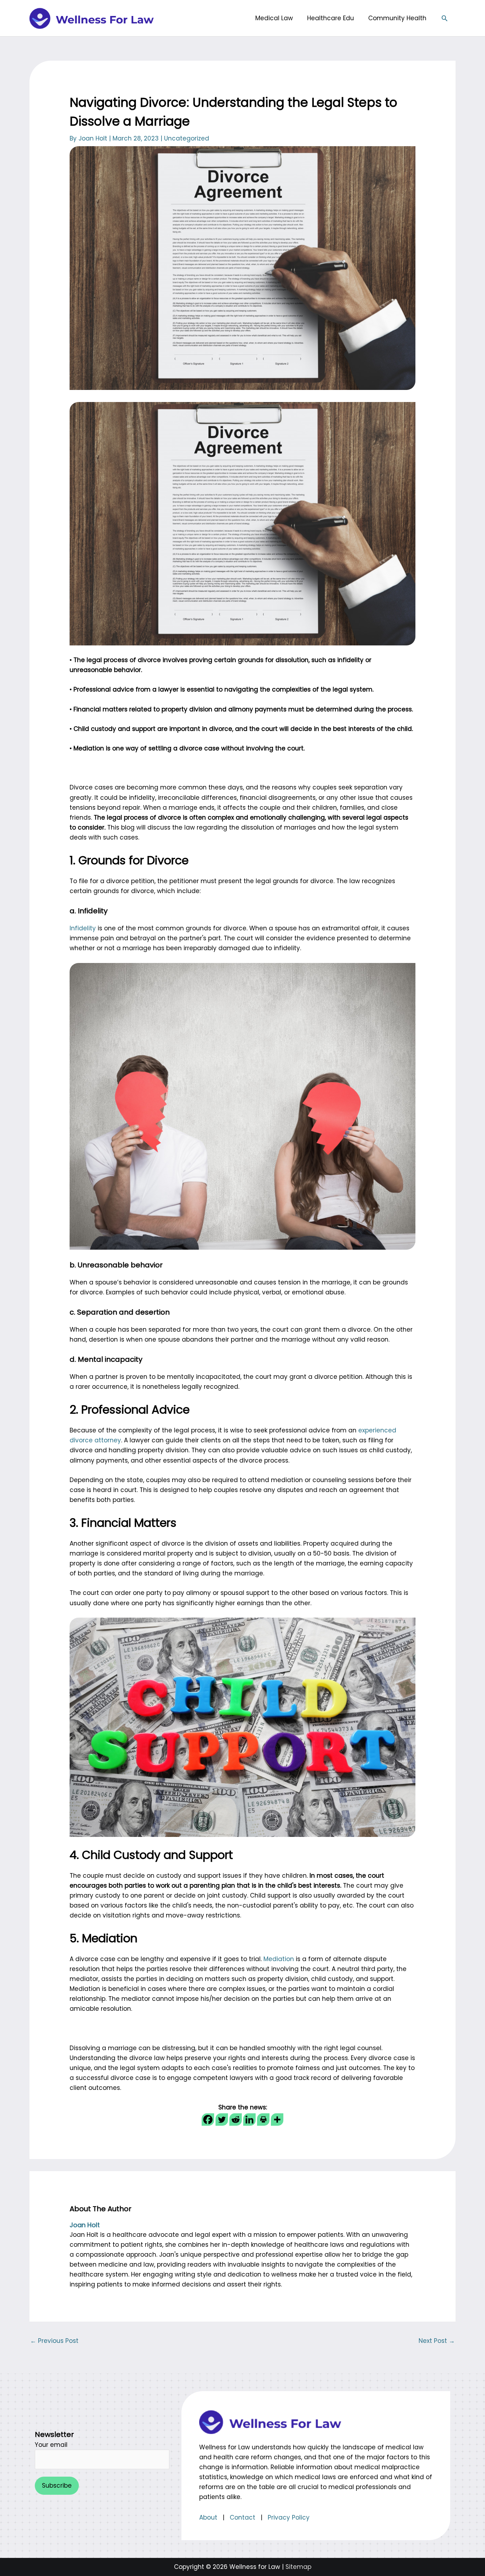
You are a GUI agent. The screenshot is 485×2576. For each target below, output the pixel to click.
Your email (51, 2445)
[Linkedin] (249, 2120)
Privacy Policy (289, 2517)
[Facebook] (208, 2120)
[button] (445, 18)
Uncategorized (187, 138)
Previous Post (54, 2341)
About (208, 2517)
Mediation (279, 1959)
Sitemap (298, 2567)
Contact (243, 2517)
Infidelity (83, 928)
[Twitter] (222, 2120)
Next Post (437, 2341)
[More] (277, 2120)
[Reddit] (236, 2120)
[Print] (263, 2120)
